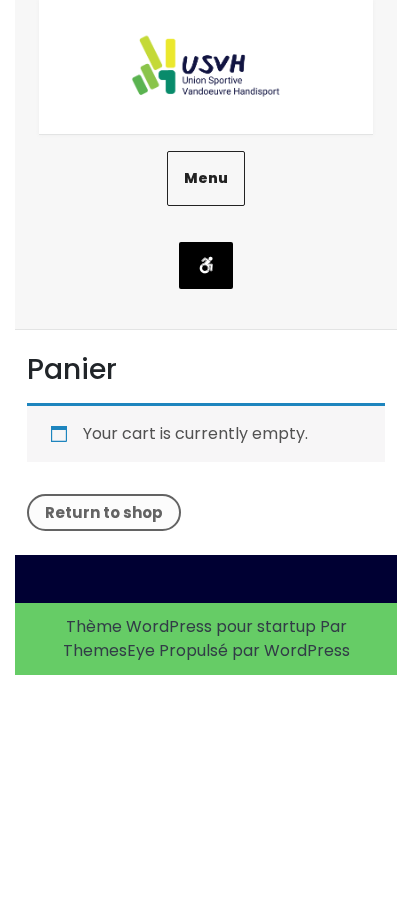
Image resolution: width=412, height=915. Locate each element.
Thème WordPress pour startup (191, 626)
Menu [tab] (206, 178)
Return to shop (104, 512)
